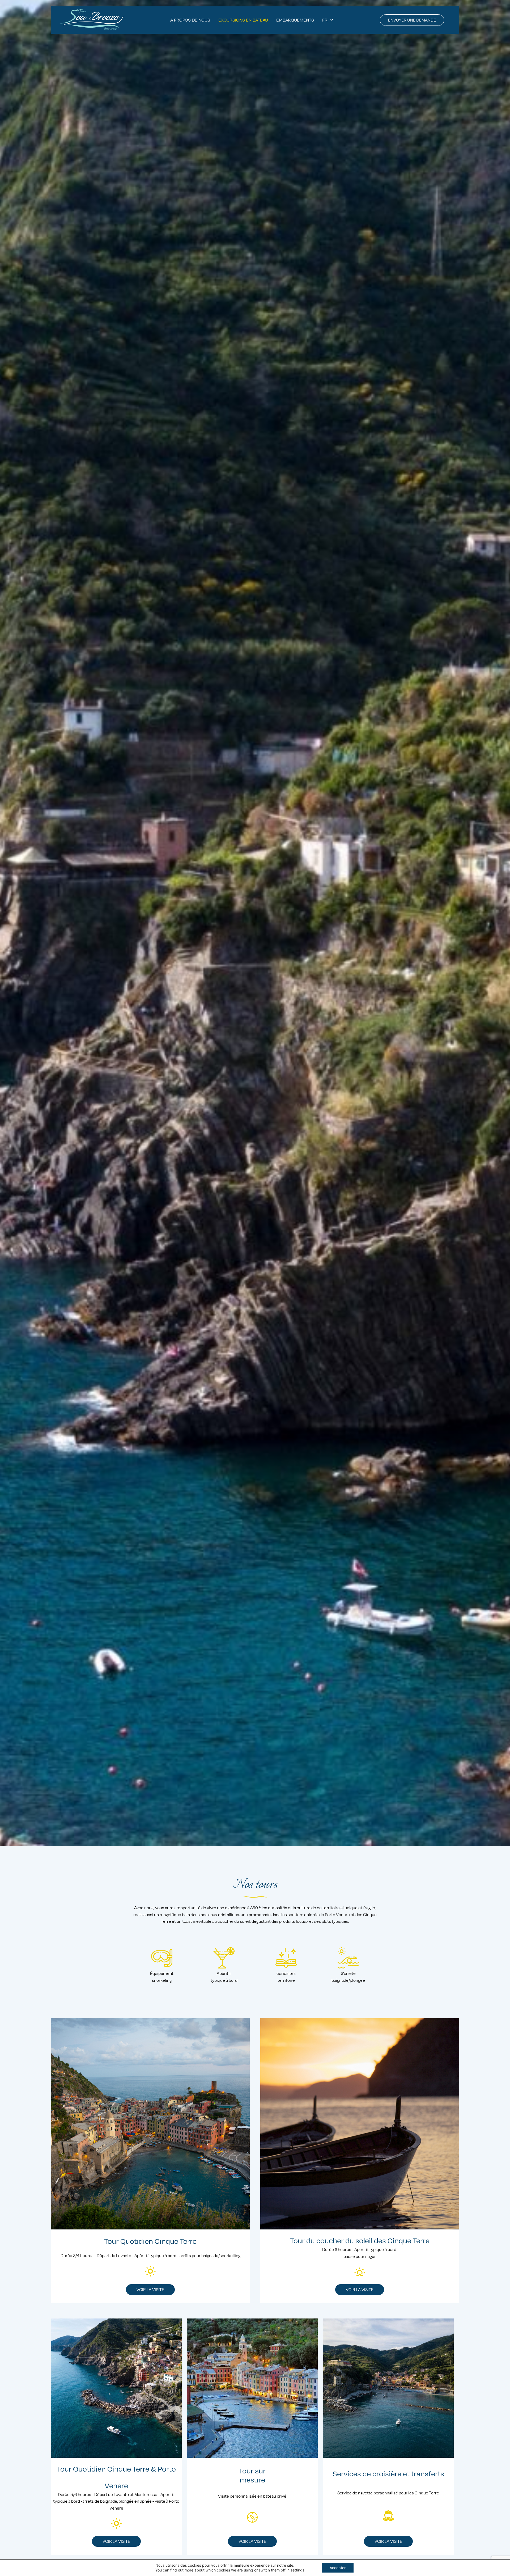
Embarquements (295, 20)
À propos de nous (190, 20)
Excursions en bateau (243, 20)
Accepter (338, 2568)
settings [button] (297, 2570)
